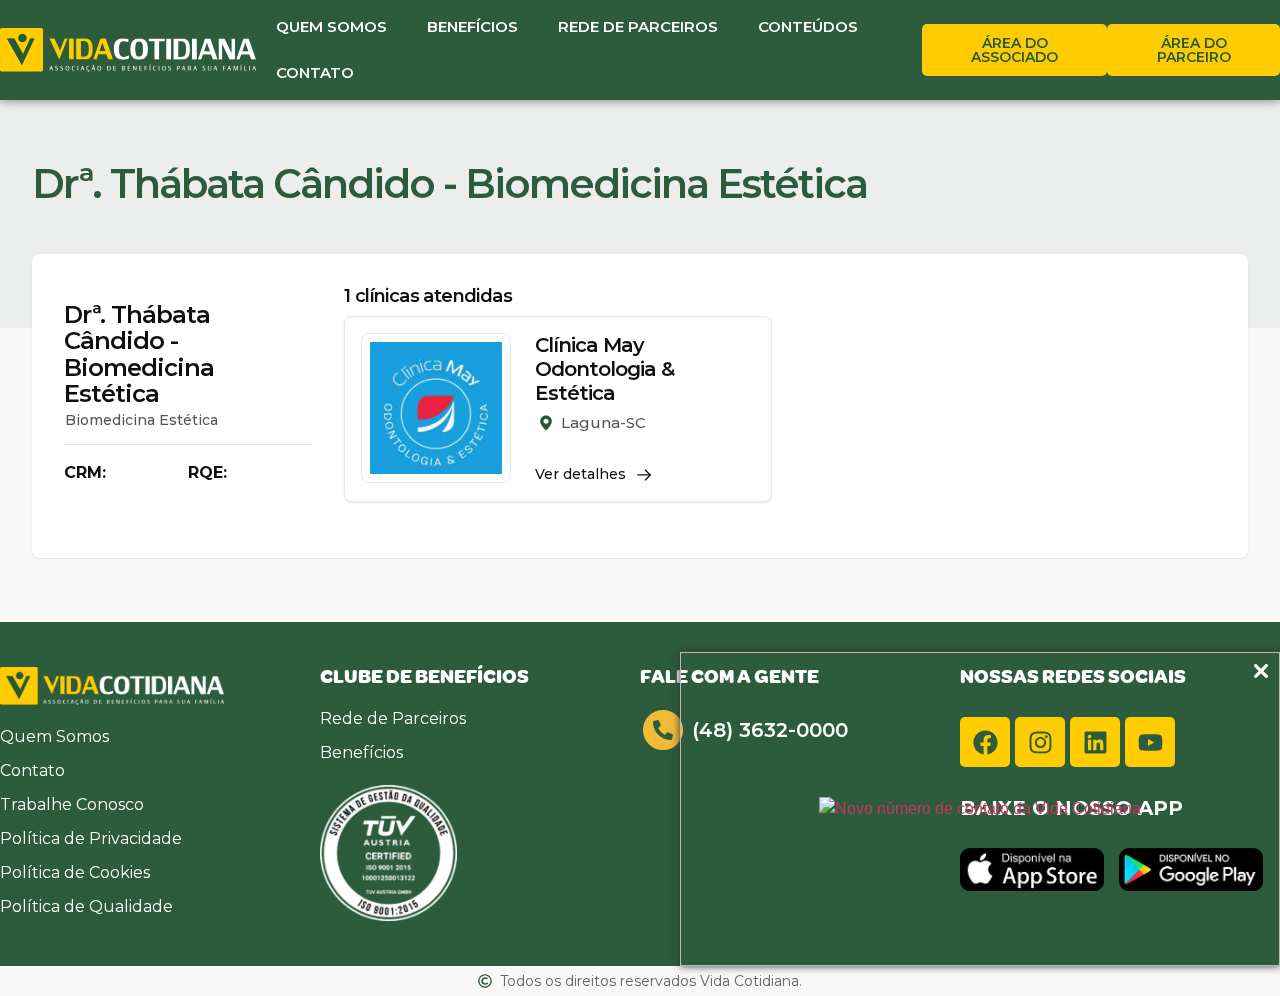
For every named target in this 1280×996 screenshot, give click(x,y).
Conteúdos (808, 26)
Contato (315, 72)
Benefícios (472, 26)
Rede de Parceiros (638, 26)
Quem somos (331, 26)
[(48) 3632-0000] (663, 730)
